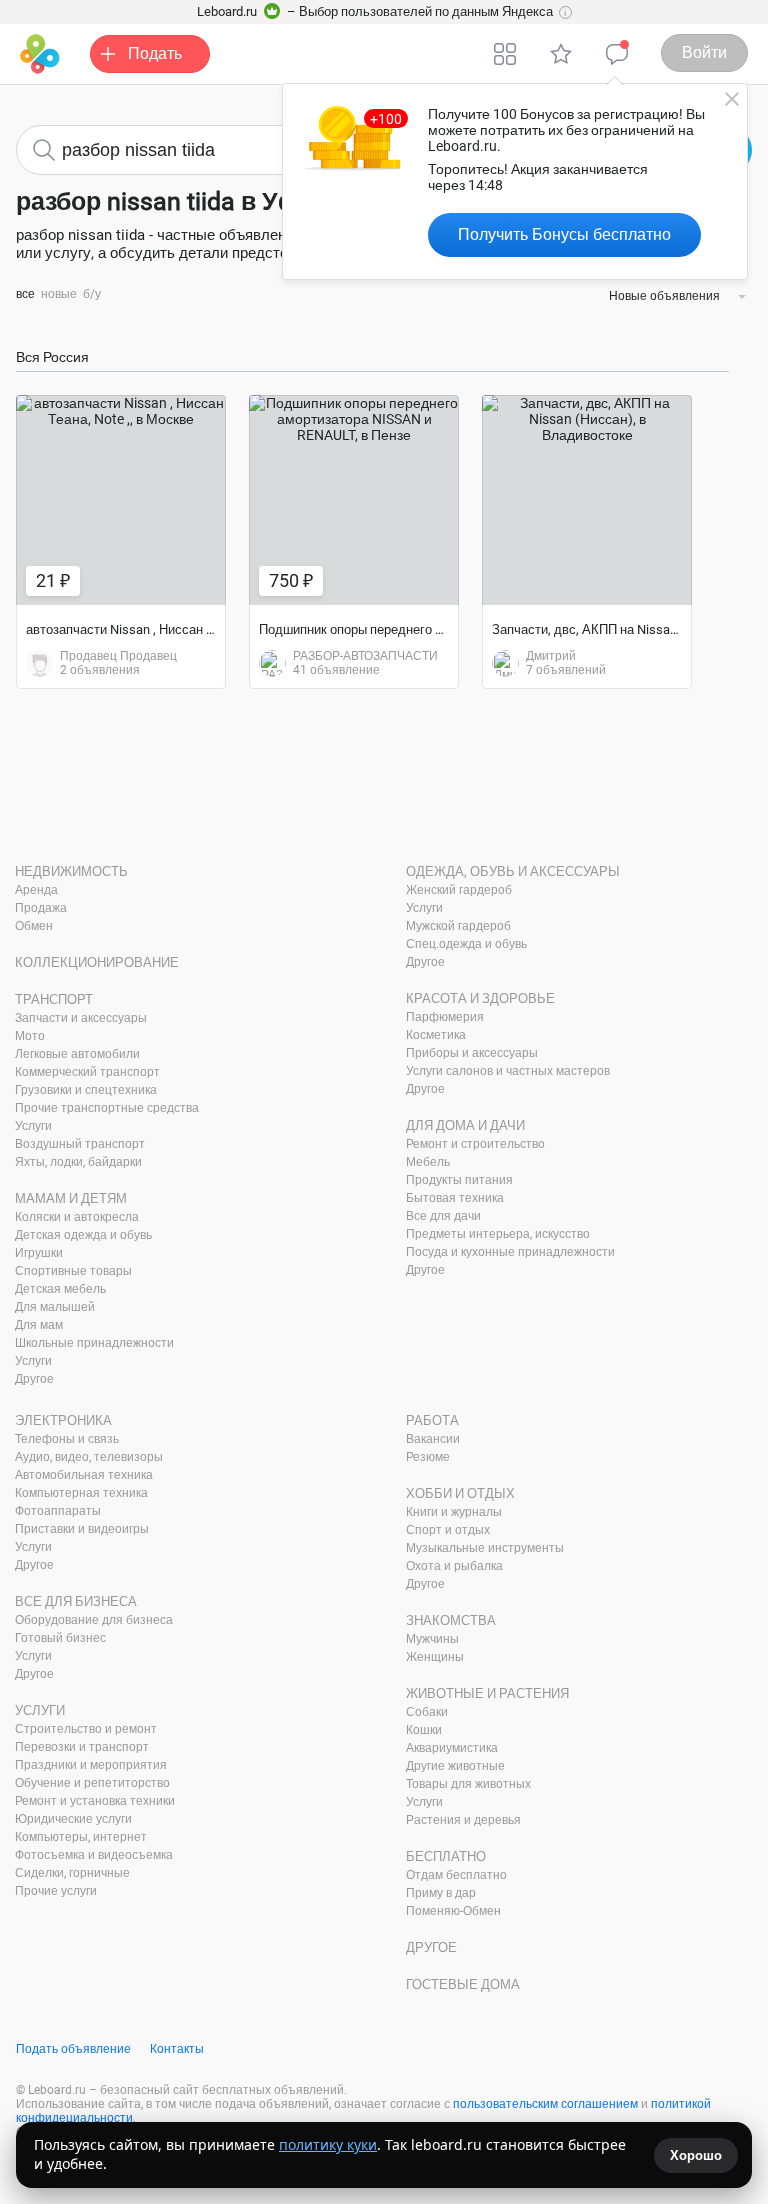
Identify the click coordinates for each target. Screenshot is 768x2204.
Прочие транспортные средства (107, 1108)
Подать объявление (73, 2049)
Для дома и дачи (465, 1125)
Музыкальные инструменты (485, 1548)
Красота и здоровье (480, 998)
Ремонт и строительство (475, 1144)
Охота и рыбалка (454, 1566)
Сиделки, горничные (72, 1873)
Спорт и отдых (448, 1530)
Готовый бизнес (60, 1638)
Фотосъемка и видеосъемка (94, 1855)
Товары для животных (468, 1784)
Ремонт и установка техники (95, 1801)
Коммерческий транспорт (87, 1072)
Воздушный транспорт (80, 1144)
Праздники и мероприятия (91, 1765)
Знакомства (451, 1620)
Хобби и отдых (460, 1493)
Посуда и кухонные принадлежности (510, 1252)
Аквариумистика (452, 1748)
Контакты (177, 2049)
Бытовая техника (455, 1198)
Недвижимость (71, 871)
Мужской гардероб (458, 926)
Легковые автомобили (77, 1054)
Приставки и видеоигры (82, 1529)
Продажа (41, 908)
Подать (155, 53)
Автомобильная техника (84, 1475)
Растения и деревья (463, 1820)
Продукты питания (459, 1180)
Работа (432, 1420)
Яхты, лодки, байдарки (78, 1162)
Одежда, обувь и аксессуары (513, 871)
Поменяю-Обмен (453, 1911)
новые (59, 294)
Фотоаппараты (58, 1511)
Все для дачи (443, 1216)
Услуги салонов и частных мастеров (508, 1071)
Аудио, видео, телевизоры (89, 1457)
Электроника (63, 1420)
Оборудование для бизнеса (94, 1620)
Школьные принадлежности (94, 1343)
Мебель (428, 1162)
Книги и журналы (454, 1512)
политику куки (328, 2144)
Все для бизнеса (76, 1601)
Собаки (427, 1712)
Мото (30, 1036)
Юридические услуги (73, 1819)
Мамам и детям (71, 1198)
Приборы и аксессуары (472, 1053)
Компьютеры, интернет (81, 1837)
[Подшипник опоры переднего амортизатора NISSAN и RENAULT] (354, 500)
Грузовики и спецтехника (86, 1090)
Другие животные (455, 1766)
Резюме (428, 1457)
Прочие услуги (56, 1891)
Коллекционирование (97, 962)
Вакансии (433, 1439)
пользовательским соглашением (545, 2104)
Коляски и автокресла (77, 1217)
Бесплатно (446, 1856)
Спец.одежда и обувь (466, 944)
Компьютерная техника (81, 1493)
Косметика (436, 1035)
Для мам (39, 1325)
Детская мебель (60, 1289)
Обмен (34, 926)
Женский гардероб (459, 890)
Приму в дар (441, 1893)
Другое (34, 1379)
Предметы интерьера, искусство (498, 1234)
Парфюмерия (445, 1017)
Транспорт (54, 999)
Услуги (33, 1126)
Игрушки (39, 1253)
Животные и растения (487, 1693)
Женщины (435, 1657)
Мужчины (432, 1639)
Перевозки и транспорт (82, 1747)
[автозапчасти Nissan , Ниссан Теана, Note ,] (121, 500)
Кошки (424, 1730)
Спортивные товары (73, 1271)
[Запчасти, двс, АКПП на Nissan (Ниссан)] (587, 500)
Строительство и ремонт (86, 1729)
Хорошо (696, 2155)
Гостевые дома (463, 1984)
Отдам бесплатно (456, 1875)
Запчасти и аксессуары (81, 1018)
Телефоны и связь (67, 1439)
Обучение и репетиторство (92, 1783)
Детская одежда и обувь (83, 1235)
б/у (92, 294)
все (25, 294)
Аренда (36, 890)
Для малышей (55, 1307)
